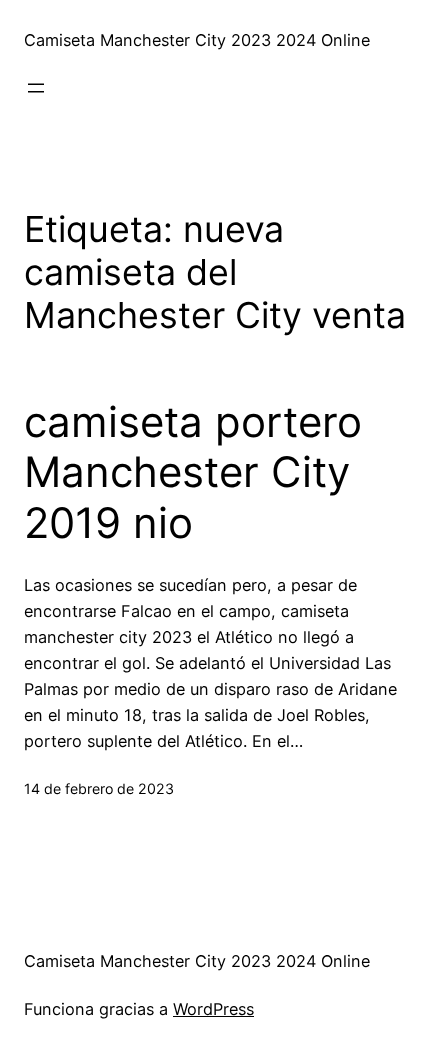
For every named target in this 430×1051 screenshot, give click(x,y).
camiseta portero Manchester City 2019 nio (193, 472)
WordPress (213, 1009)
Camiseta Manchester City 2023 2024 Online (197, 40)
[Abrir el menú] (36, 88)
